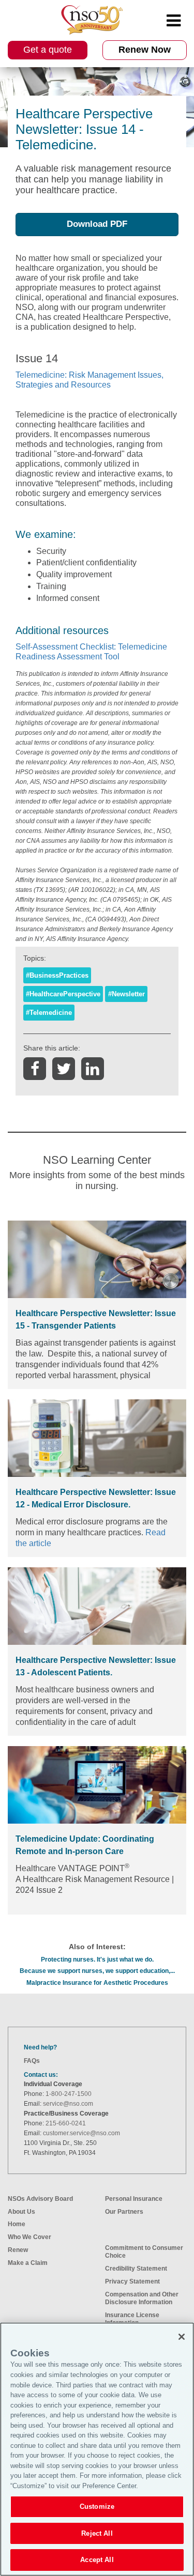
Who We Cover (29, 2237)
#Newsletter (126, 994)
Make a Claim (28, 2263)
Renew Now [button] (145, 50)
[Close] (182, 2337)
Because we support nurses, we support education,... (97, 1971)
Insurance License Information (132, 2319)
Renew (18, 2250)
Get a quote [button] (48, 50)
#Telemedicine (49, 1013)
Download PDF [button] (97, 224)
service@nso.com (68, 2104)
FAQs (32, 2061)
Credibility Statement (136, 2269)
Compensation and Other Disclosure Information (142, 2298)
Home (17, 2224)
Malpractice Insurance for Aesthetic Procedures (97, 1983)
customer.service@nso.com (81, 2133)
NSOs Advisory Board (40, 2199)
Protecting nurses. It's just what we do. (97, 1960)
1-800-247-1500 (69, 2094)
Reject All (97, 2533)
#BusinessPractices (57, 975)
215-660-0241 (66, 2123)
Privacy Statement (132, 2281)
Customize (97, 2506)
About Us (21, 2212)
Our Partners (124, 2212)
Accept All (97, 2560)
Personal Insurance (134, 2199)
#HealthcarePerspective (63, 994)
